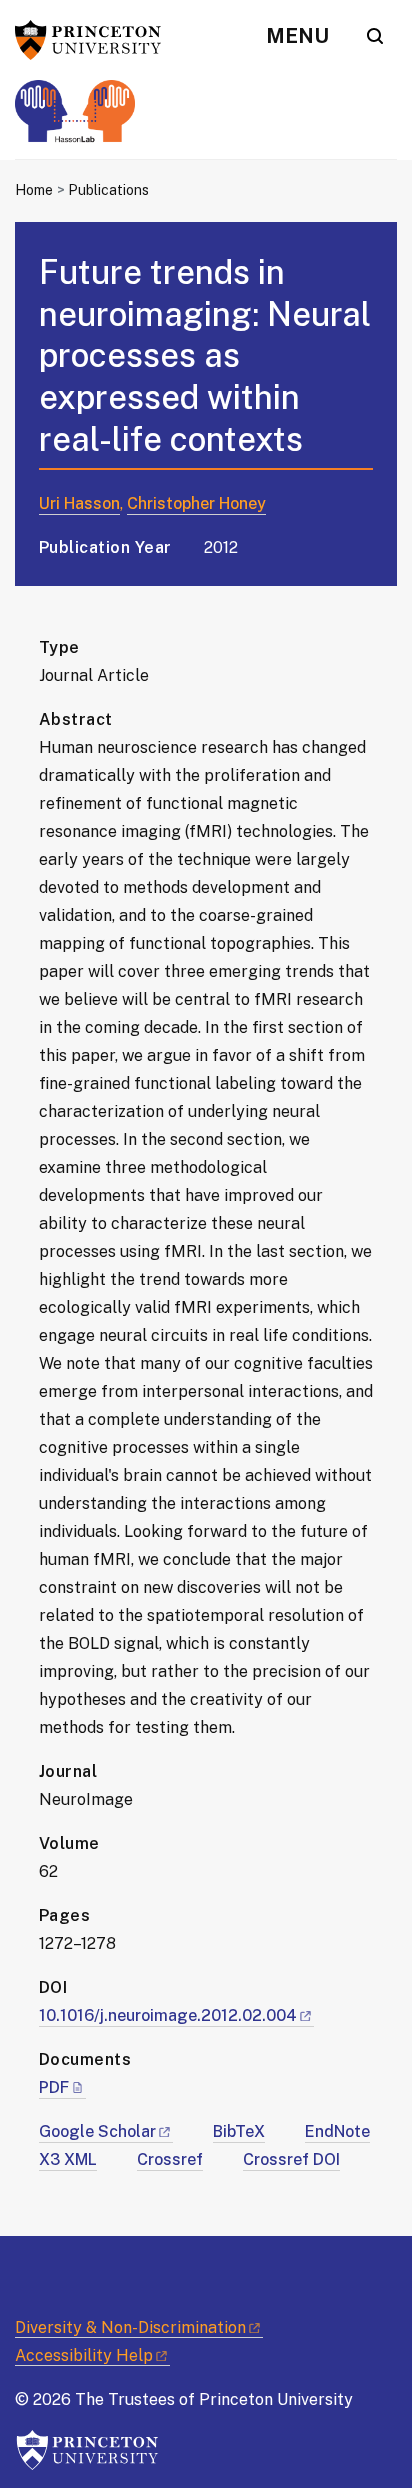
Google (97, 2131)
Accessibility (84, 2355)
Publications (108, 190)
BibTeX (239, 2131)
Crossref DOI (291, 2159)
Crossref (170, 2159)
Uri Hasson (79, 503)
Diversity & (130, 2327)
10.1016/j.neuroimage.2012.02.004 (168, 2015)
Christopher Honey (196, 503)
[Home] (75, 119)
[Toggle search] (375, 36)
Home (34, 190)
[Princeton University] (95, 40)
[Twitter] (29, 2270)
